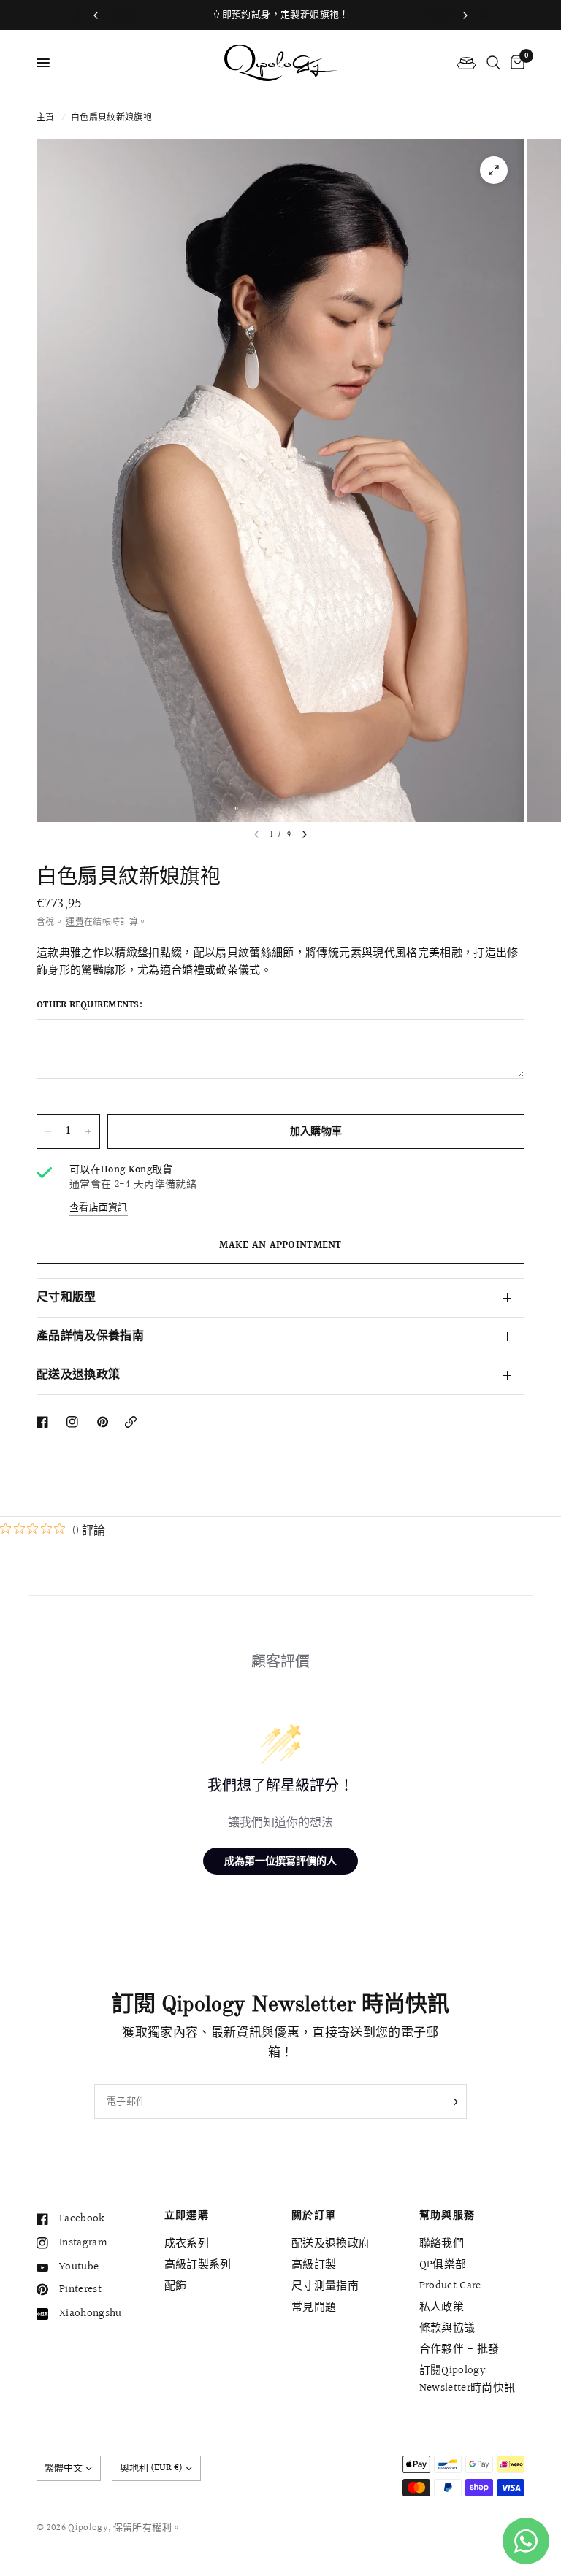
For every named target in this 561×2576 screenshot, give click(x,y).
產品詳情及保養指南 (90, 1336)
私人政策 (442, 2307)
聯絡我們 (442, 2244)
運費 (75, 922)
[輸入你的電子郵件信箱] (452, 2102)
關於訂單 (314, 2215)
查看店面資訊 (99, 1208)
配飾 (176, 2286)
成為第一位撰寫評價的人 (280, 1860)
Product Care (450, 2286)
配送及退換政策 (78, 1375)
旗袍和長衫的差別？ (285, 15)
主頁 (46, 118)
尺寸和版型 (66, 1297)
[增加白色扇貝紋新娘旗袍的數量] (88, 1131)
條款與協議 (447, 2328)
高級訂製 (314, 2265)
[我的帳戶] (466, 63)
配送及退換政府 (331, 2244)
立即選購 (187, 2215)
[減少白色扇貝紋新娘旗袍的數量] (48, 1131)
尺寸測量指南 (325, 2286)
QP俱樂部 (443, 2265)
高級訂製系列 (198, 2265)
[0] (515, 63)
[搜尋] (493, 63)
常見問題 (314, 2307)
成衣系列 (187, 2244)
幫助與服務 (447, 2215)
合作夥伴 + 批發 (459, 2349)
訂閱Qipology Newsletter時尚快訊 (467, 2379)
